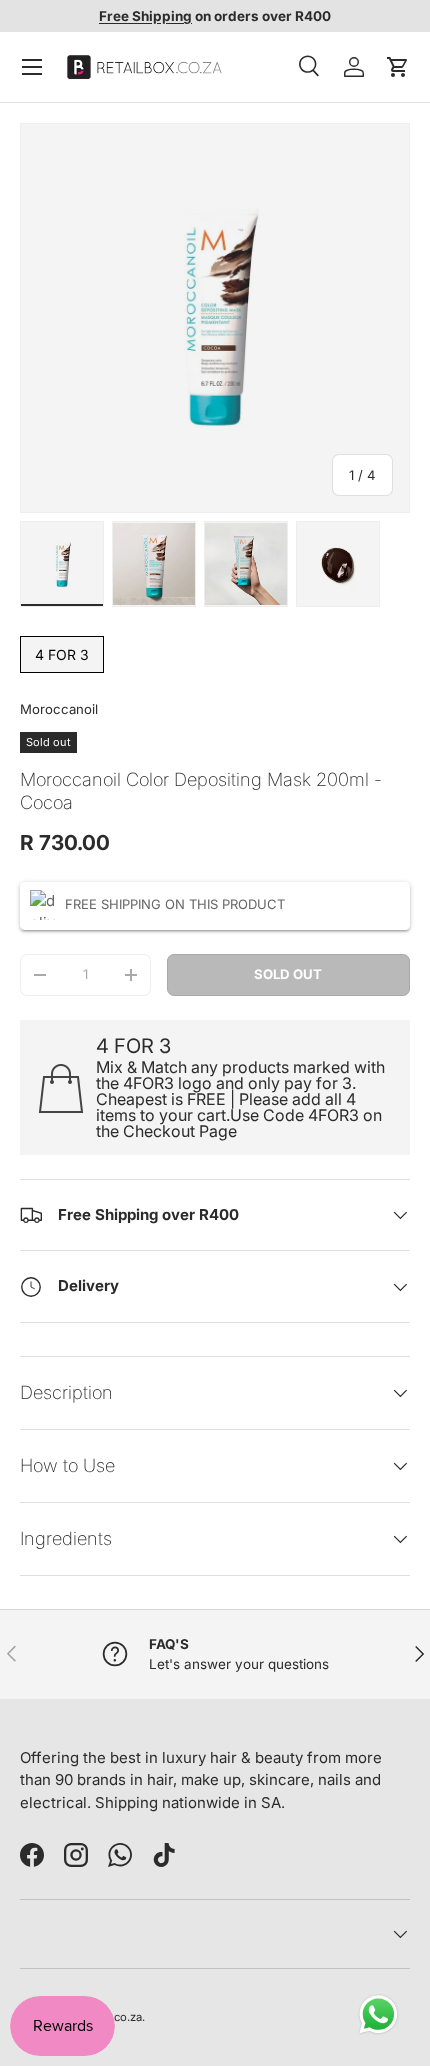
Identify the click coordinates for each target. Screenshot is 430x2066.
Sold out (288, 974)
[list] (215, 318)
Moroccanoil (59, 709)
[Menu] (32, 67)
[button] (398, 67)
